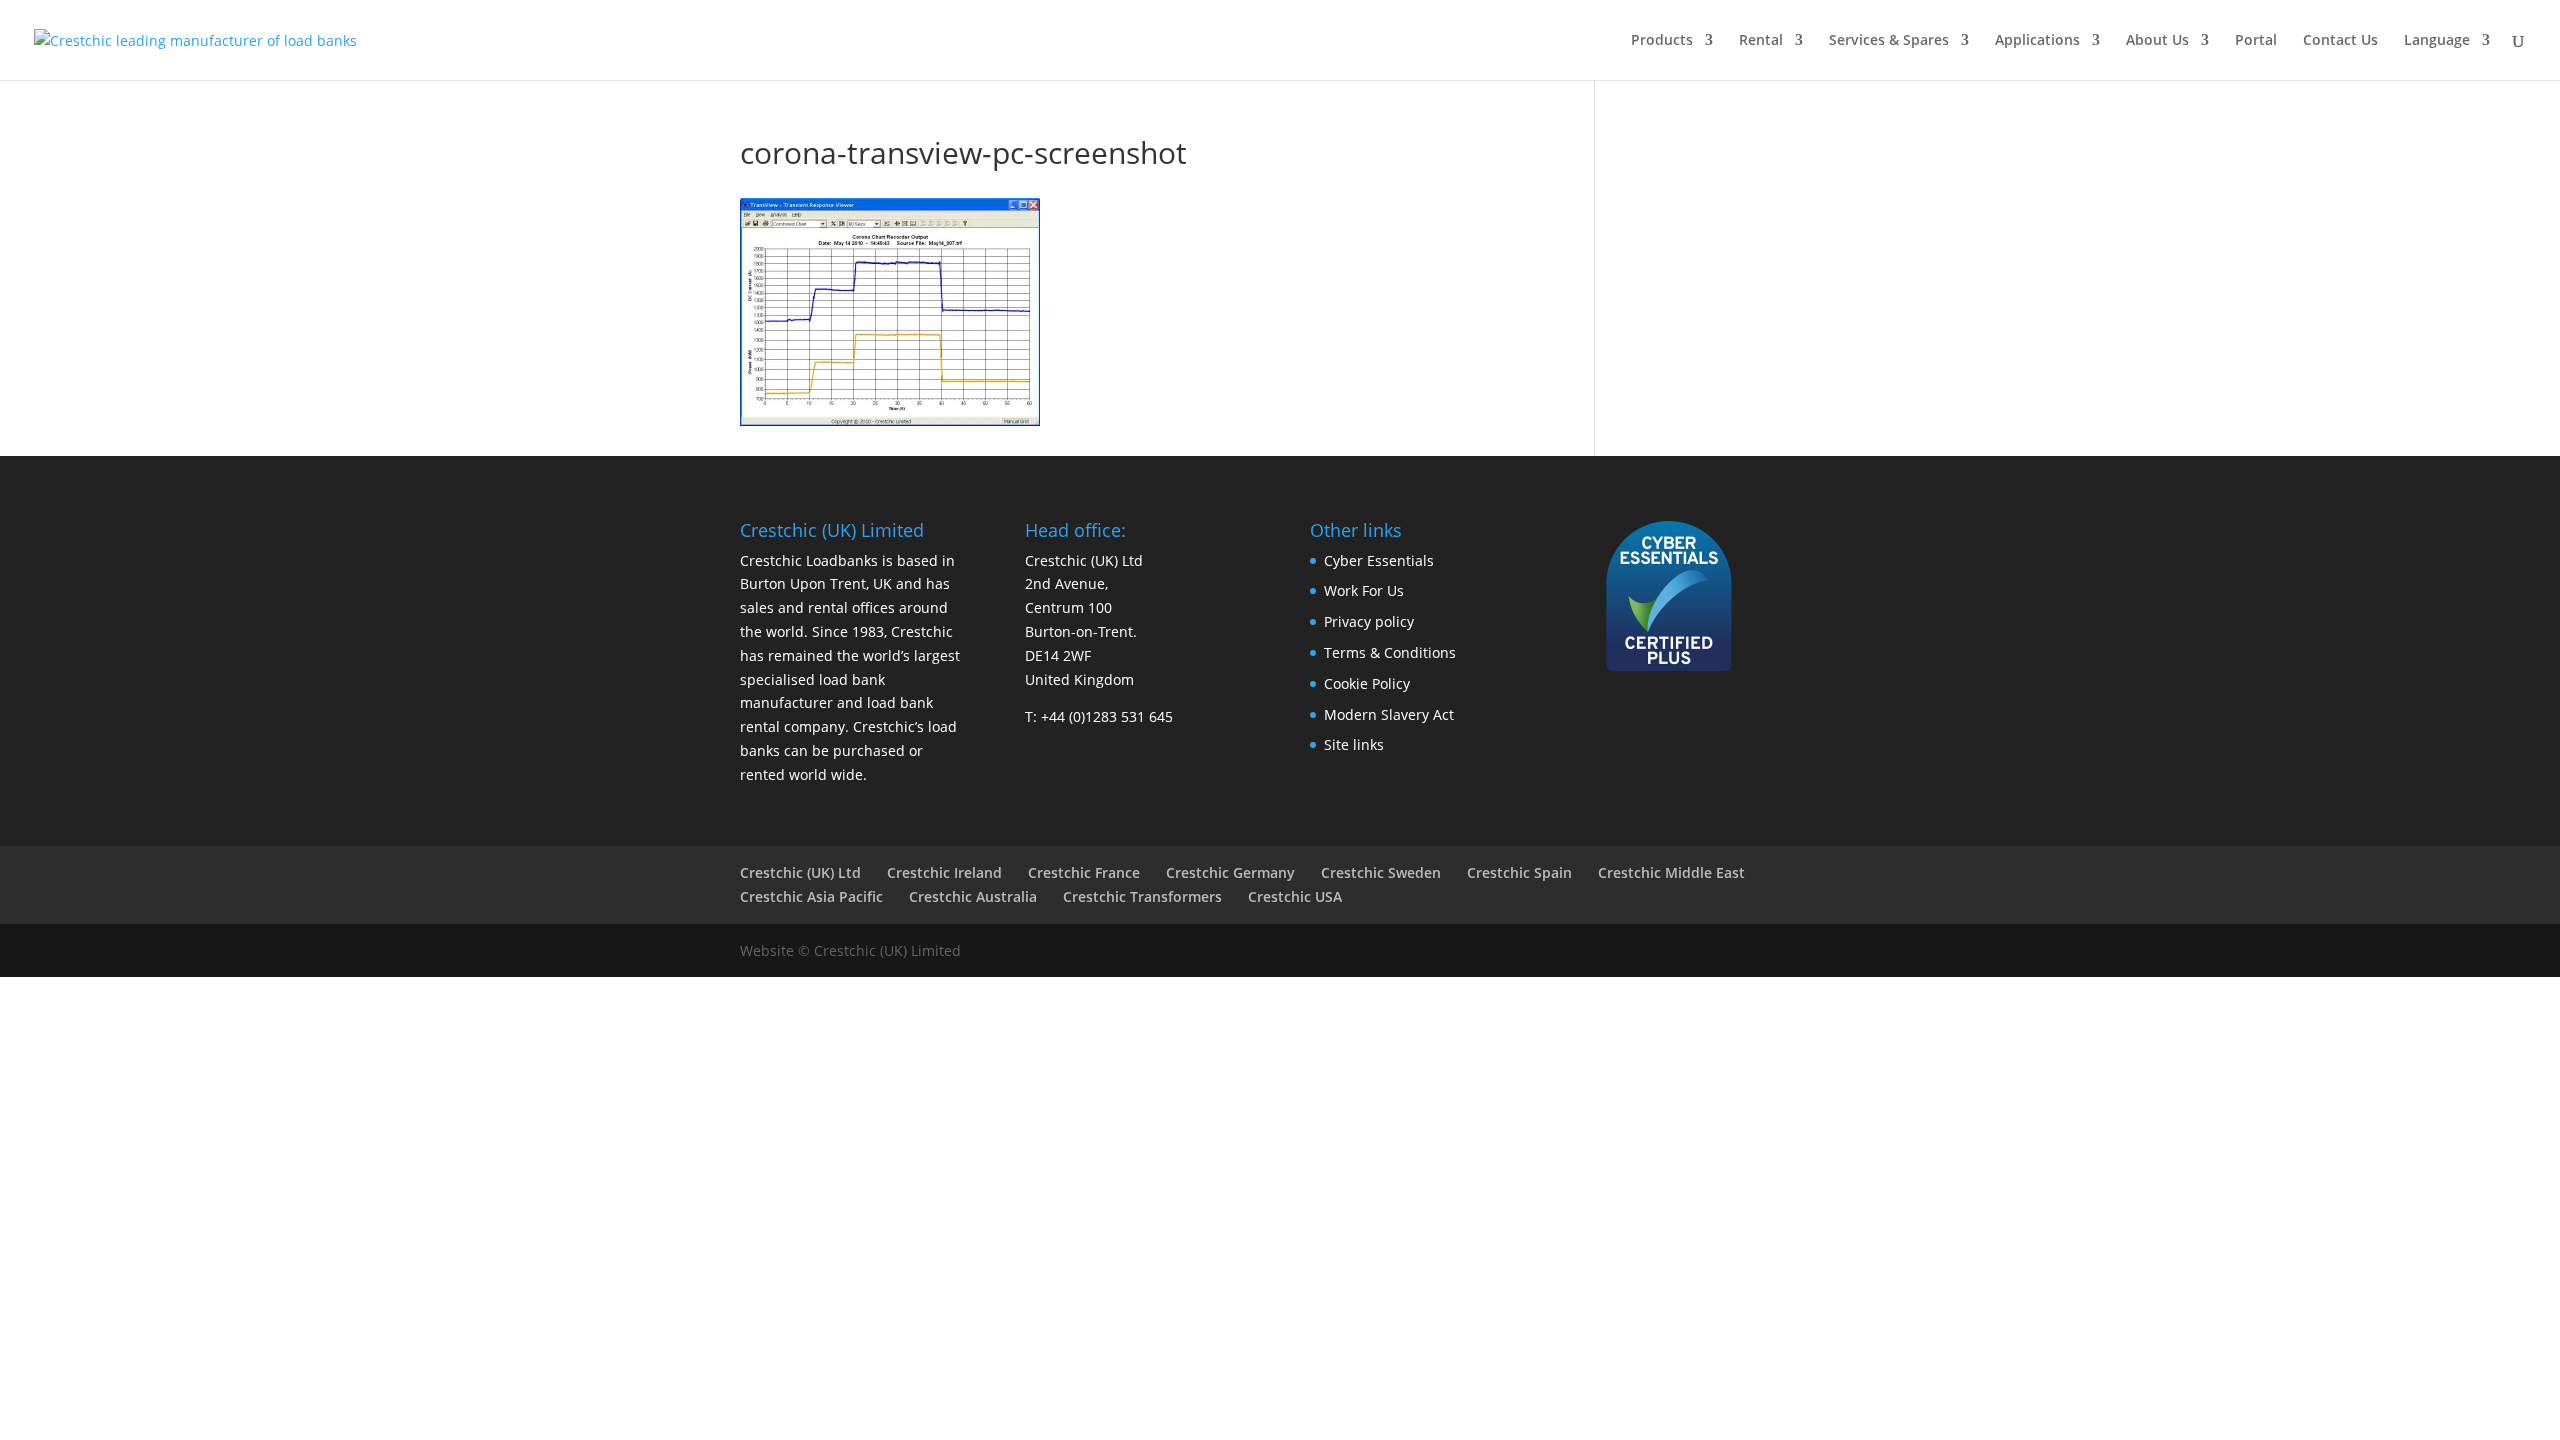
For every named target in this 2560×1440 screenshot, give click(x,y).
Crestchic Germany (1230, 872)
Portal (2256, 41)
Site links (1354, 744)
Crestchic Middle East (1671, 872)
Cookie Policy (1367, 683)
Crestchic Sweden (1381, 872)
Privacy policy (1369, 621)
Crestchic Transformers (1142, 896)
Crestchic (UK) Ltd (800, 872)
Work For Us (1364, 590)
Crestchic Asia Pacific (811, 896)
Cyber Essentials (1379, 560)
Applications (2037, 41)
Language (2437, 41)
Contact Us (2340, 41)
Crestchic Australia (973, 896)
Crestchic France (1084, 872)
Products (1662, 41)
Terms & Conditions (1390, 652)
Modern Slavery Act (1389, 714)
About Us (2157, 41)
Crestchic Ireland (944, 872)
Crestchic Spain (1519, 872)
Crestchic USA (1295, 896)
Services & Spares (1889, 41)
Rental (1761, 41)
